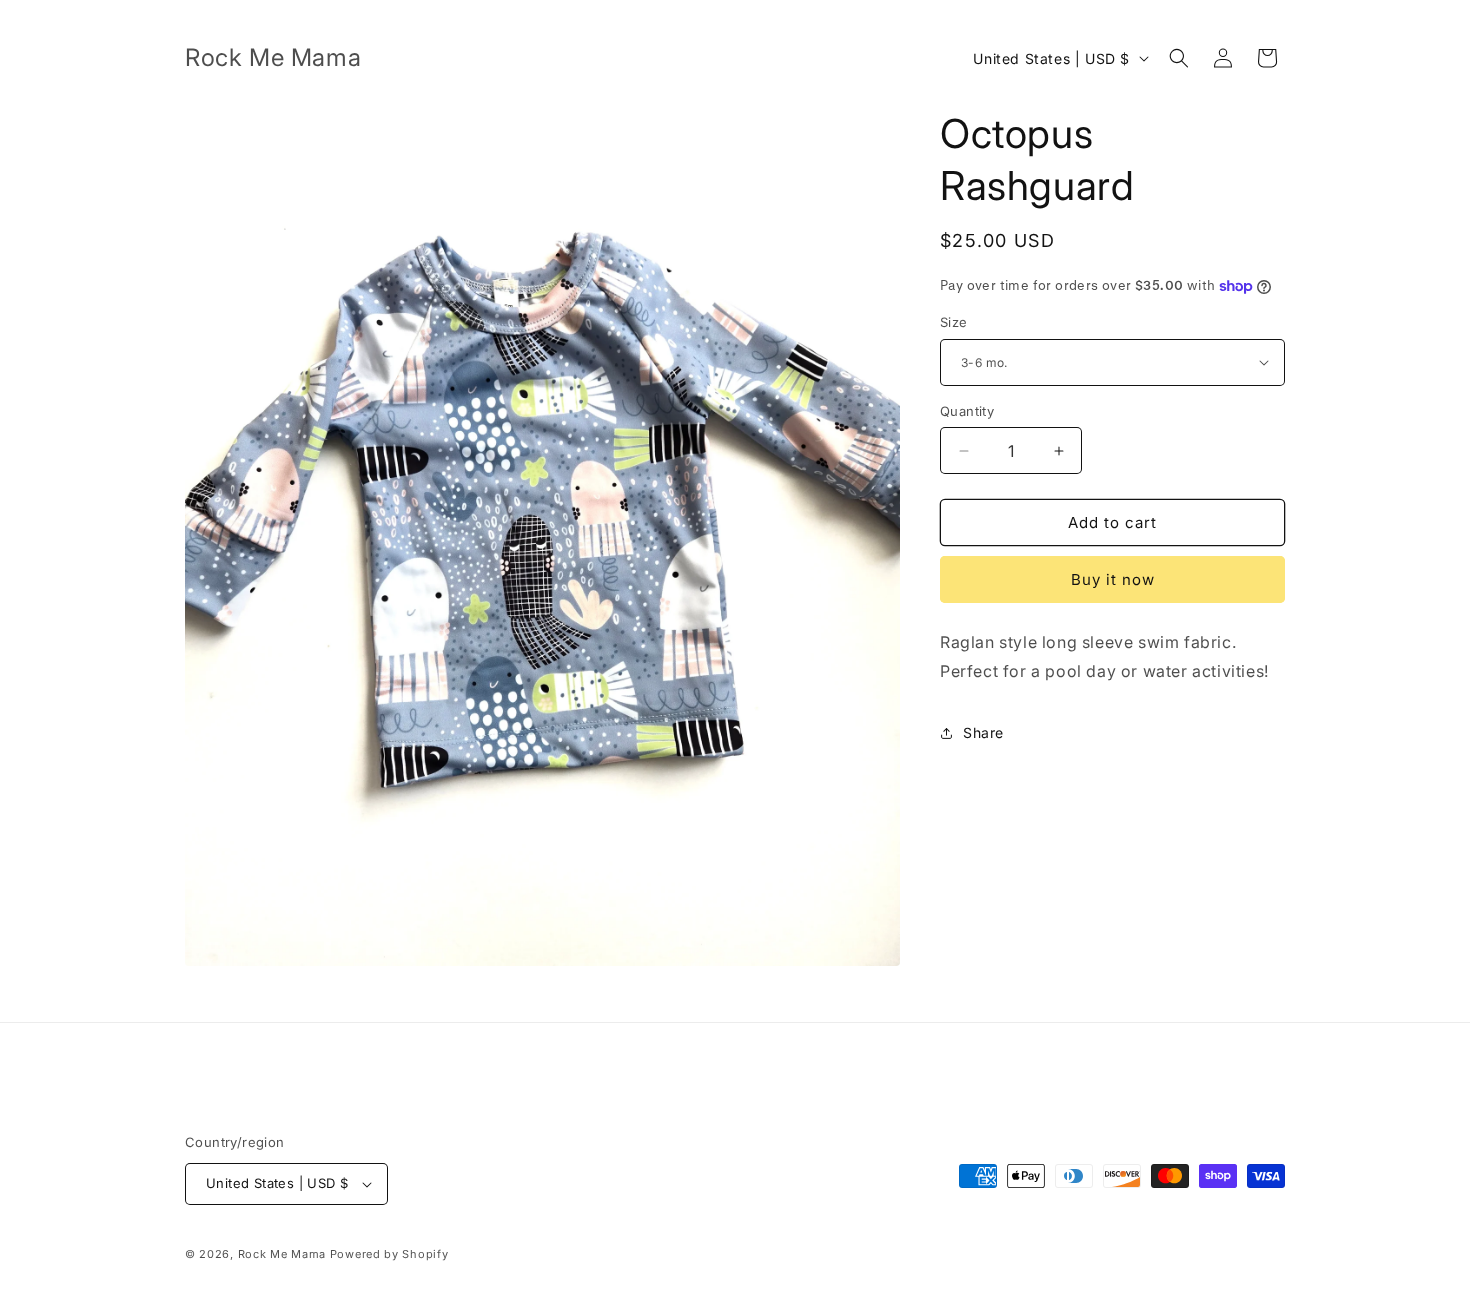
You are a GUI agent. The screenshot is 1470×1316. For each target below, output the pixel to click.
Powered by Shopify (389, 1254)
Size (954, 322)
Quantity (967, 411)
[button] (1179, 58)
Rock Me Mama (282, 1254)
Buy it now (1113, 579)
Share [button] (983, 732)
